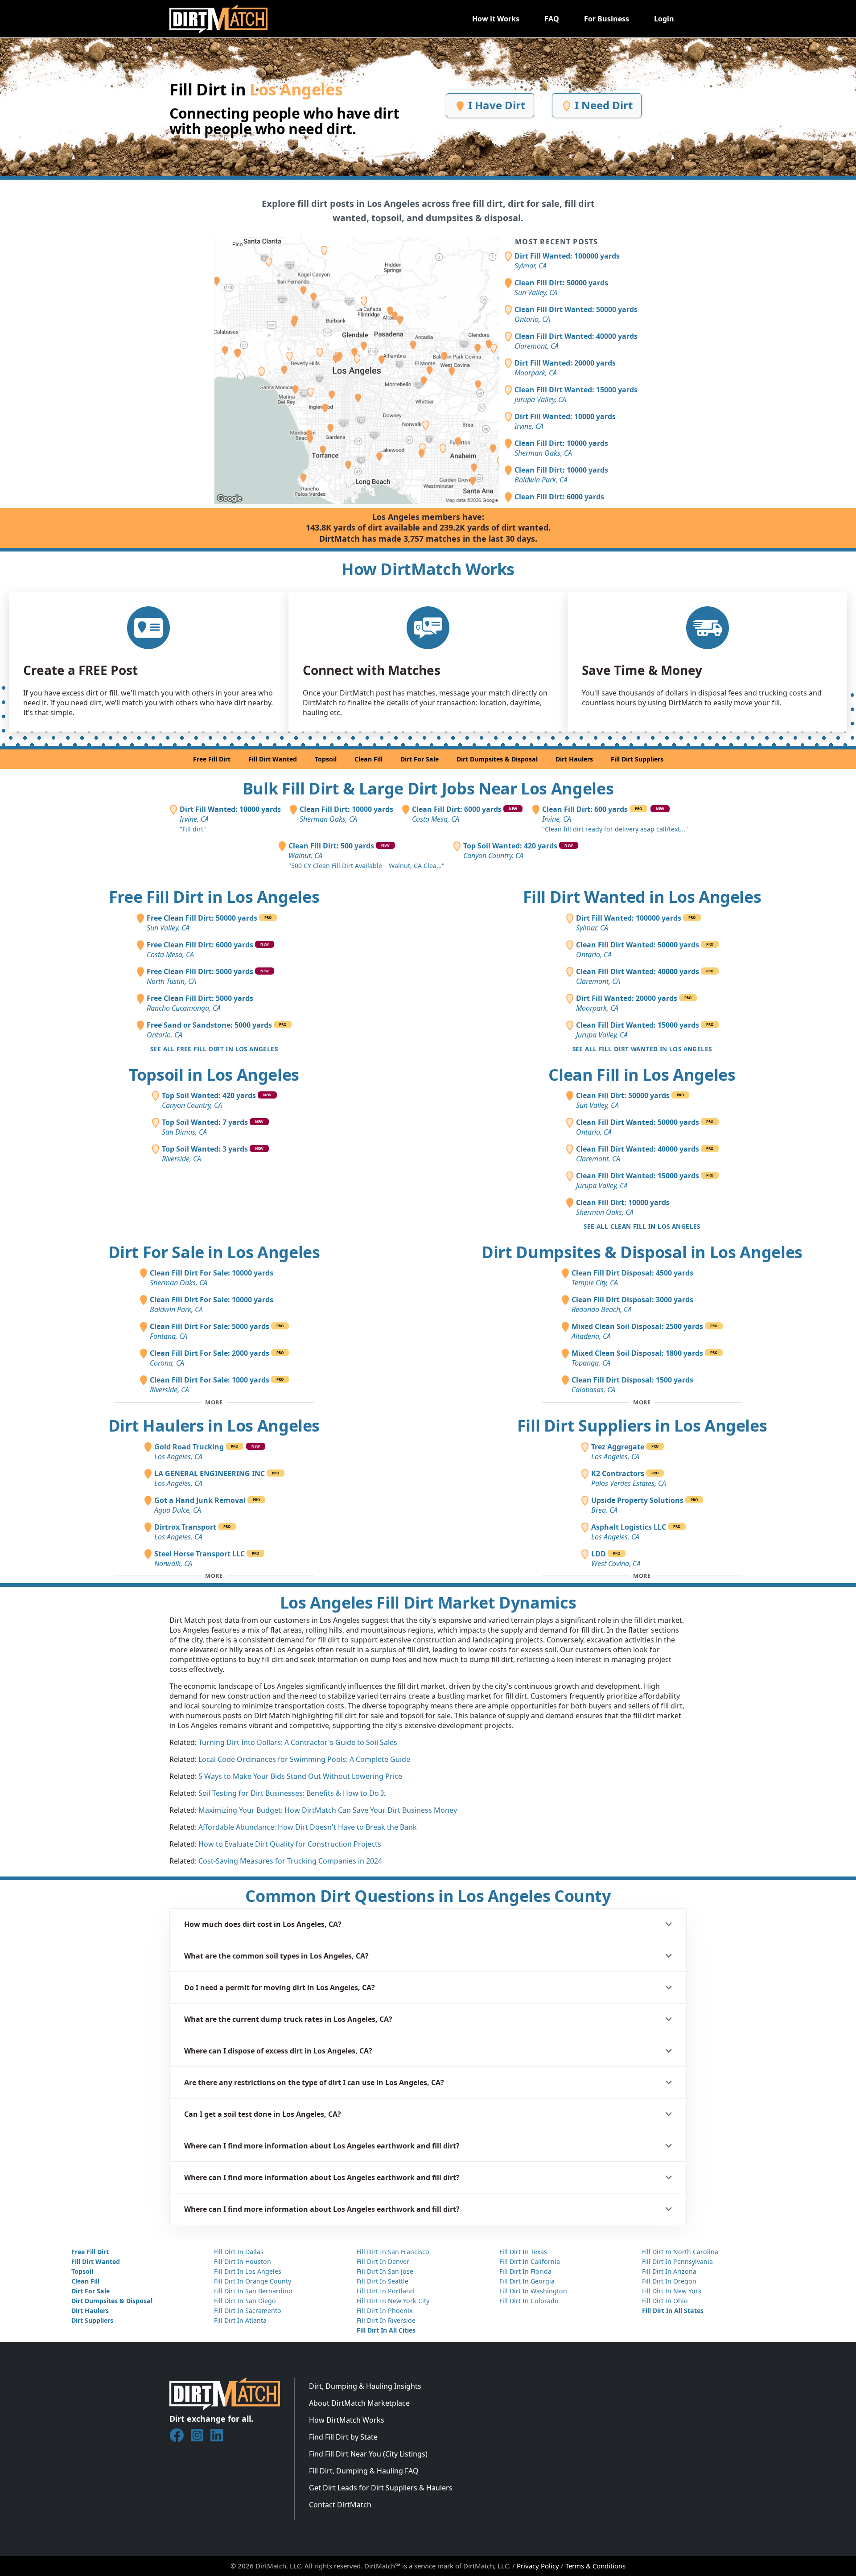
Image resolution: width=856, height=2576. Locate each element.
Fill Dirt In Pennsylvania (677, 2261)
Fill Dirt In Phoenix (385, 2311)
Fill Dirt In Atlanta (240, 2320)
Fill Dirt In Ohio (665, 2301)
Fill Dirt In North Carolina (680, 2252)
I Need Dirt (602, 105)
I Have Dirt (495, 105)
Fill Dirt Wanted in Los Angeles (642, 897)
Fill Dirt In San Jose (385, 2271)
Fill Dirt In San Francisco (393, 2252)
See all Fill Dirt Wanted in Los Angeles (642, 1049)
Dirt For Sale (420, 759)
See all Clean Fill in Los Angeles (642, 1226)
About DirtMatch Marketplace (359, 2403)
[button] (428, 1924)
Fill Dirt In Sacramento (248, 2311)
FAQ (552, 19)
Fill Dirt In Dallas (239, 2252)
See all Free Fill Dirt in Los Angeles (214, 1049)
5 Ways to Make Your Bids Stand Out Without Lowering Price (300, 1776)
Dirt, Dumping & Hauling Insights (365, 2386)
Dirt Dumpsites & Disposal (497, 759)
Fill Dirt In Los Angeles (248, 2271)
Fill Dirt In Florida (525, 2271)
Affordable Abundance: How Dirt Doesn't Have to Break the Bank (308, 1827)
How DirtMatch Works (347, 2420)
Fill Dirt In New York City (393, 2301)
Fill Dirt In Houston (243, 2261)
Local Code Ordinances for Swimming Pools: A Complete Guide (304, 1759)
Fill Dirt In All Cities (386, 2330)
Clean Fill (368, 759)
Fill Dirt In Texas (523, 2252)
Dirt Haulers (574, 759)
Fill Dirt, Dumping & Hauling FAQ (364, 2471)
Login (664, 19)
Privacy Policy (538, 2566)
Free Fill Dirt (212, 759)
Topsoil (326, 759)
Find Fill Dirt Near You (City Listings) (368, 2454)
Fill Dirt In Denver (383, 2261)
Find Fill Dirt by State (343, 2437)
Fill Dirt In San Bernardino (253, 2291)
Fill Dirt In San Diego (245, 2301)
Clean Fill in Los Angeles (642, 1075)
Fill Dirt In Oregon (669, 2281)
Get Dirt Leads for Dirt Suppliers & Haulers (381, 2488)
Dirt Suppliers (92, 2320)
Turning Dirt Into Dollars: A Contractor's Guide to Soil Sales (298, 1742)
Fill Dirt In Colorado (529, 2301)
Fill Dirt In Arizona (669, 2271)
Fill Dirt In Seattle (383, 2281)
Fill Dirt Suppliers (637, 759)
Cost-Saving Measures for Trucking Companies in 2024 (290, 1861)
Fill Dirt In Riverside (386, 2320)
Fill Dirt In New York (672, 2291)
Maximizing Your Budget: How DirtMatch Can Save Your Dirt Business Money (328, 1810)
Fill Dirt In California (530, 2261)
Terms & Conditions (595, 2566)
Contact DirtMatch (340, 2505)
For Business (607, 19)
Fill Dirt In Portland (385, 2291)
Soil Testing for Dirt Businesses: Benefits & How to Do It (292, 1793)
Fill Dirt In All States (673, 2311)
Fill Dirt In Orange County (253, 2281)
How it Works (496, 19)
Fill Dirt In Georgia (527, 2281)
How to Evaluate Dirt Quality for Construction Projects (290, 1844)
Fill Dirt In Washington (533, 2291)
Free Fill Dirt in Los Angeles (214, 897)
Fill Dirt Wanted (273, 759)
